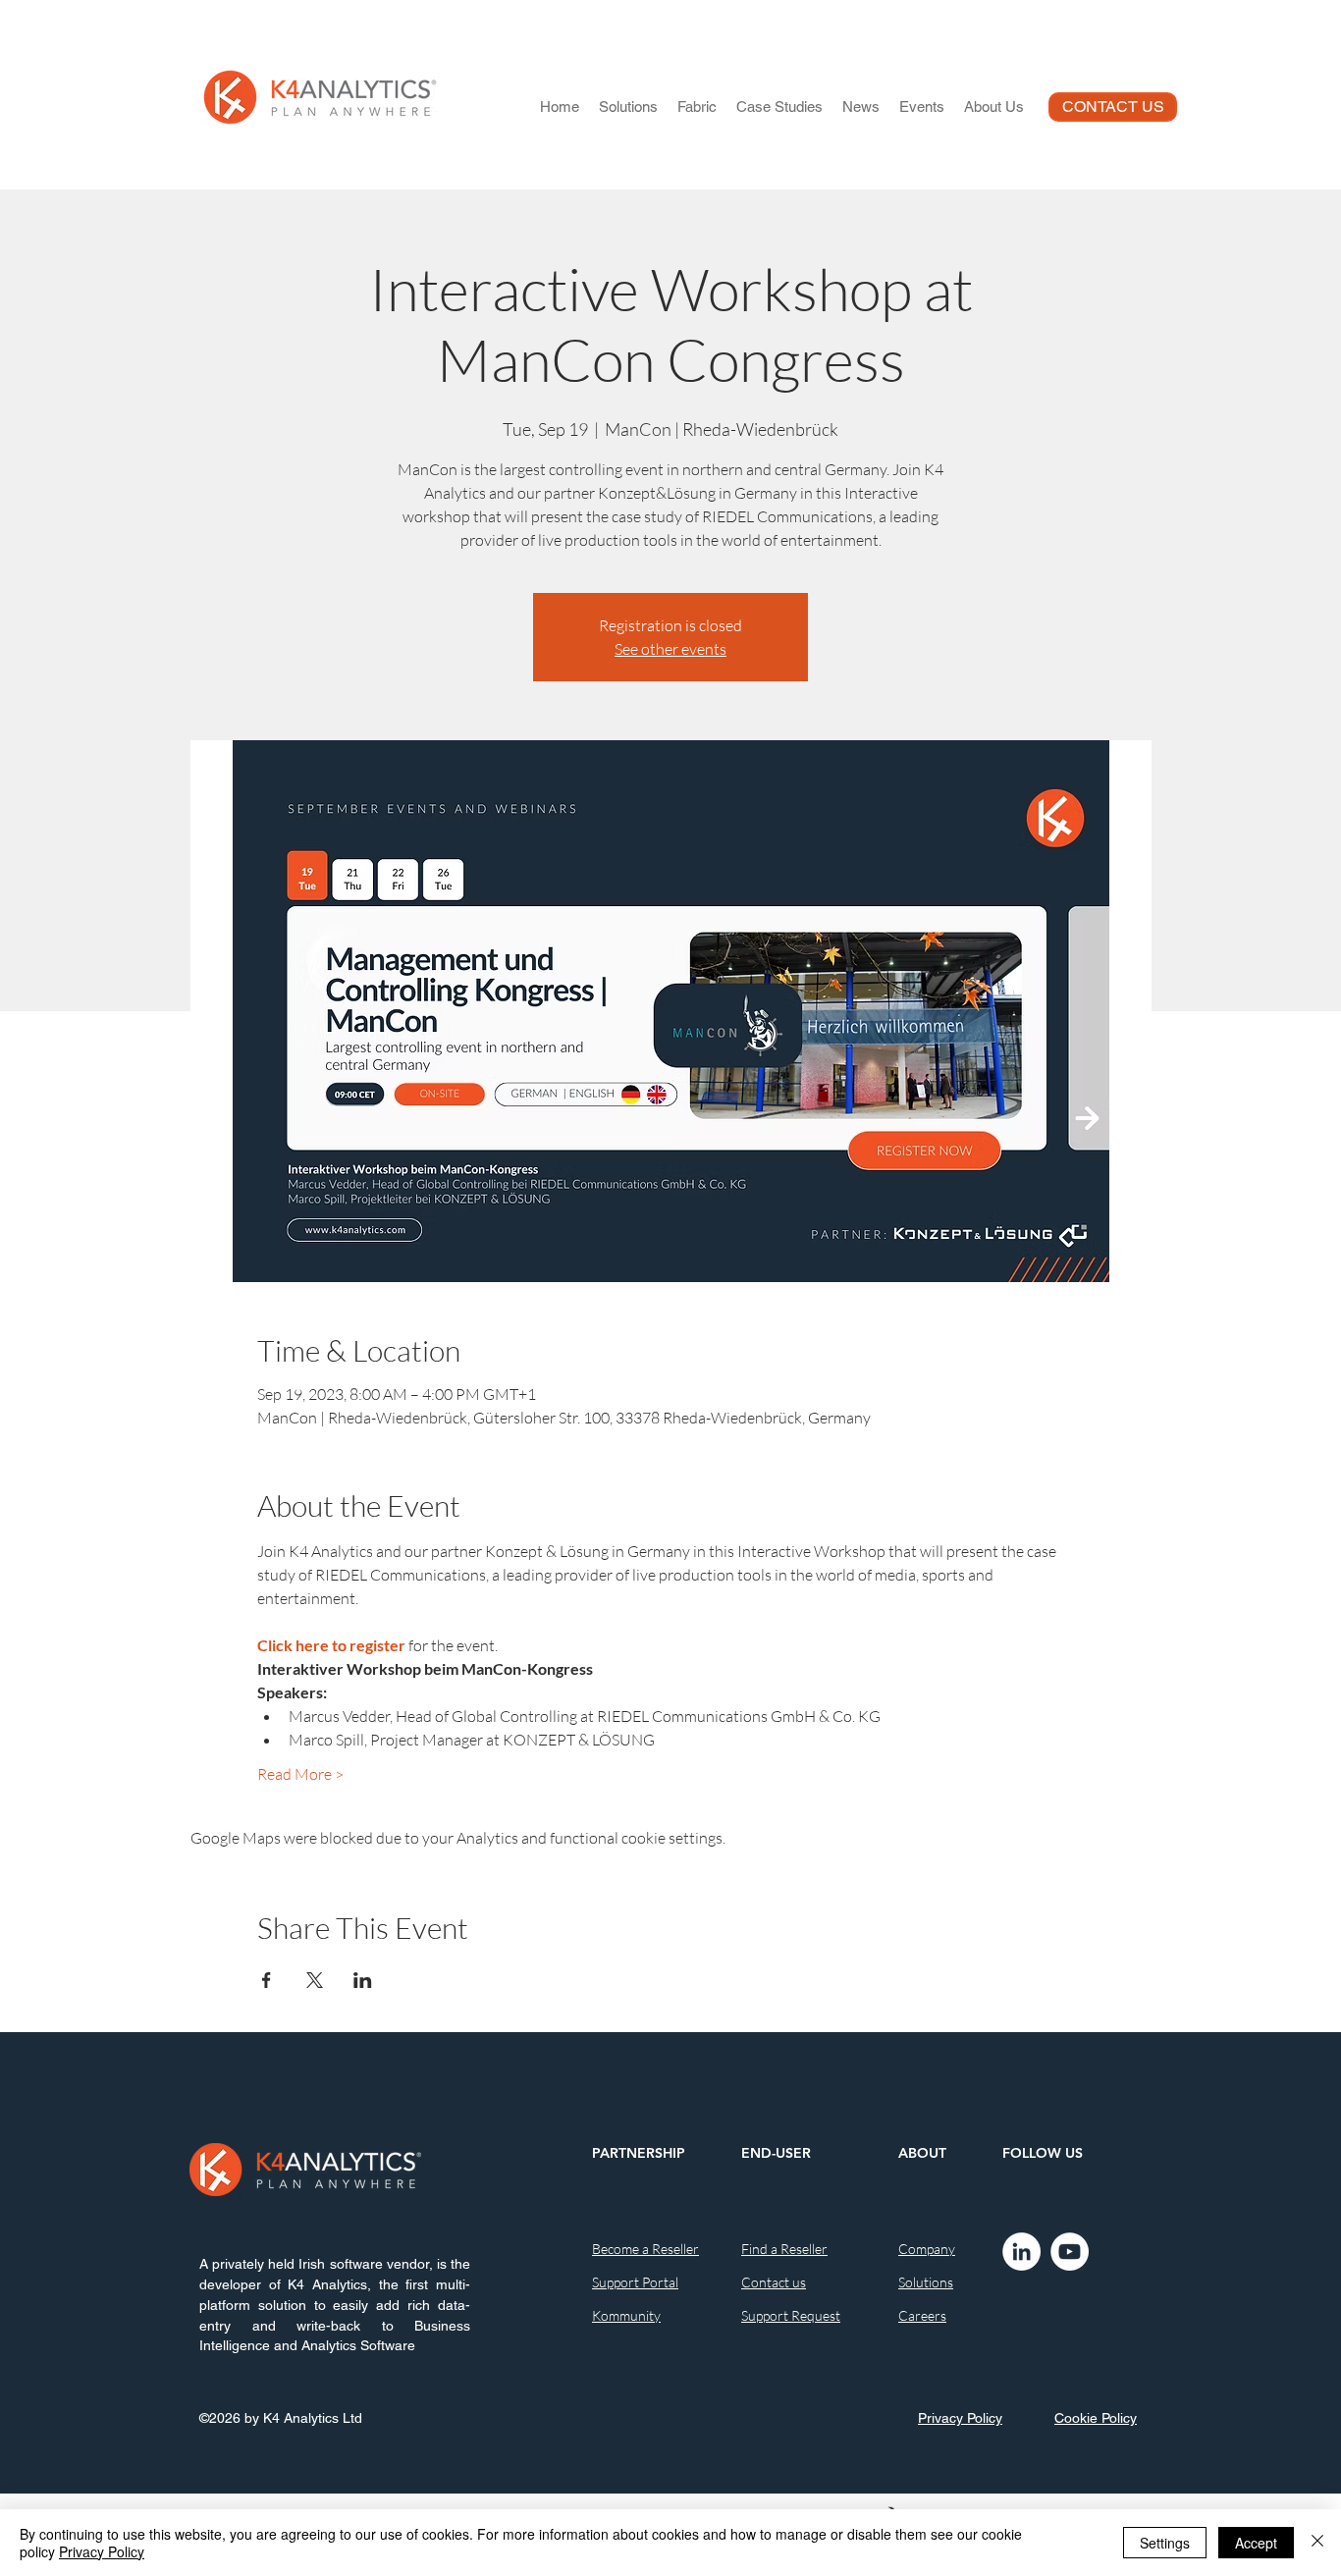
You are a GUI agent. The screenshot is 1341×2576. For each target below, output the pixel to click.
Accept (1256, 2543)
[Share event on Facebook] (267, 1980)
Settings (1165, 2543)
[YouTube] (1070, 2252)
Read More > (300, 1774)
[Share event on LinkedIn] (363, 1980)
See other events (670, 649)
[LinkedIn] (1021, 2252)
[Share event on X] (315, 1980)
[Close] (1317, 2543)
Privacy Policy (102, 2551)
